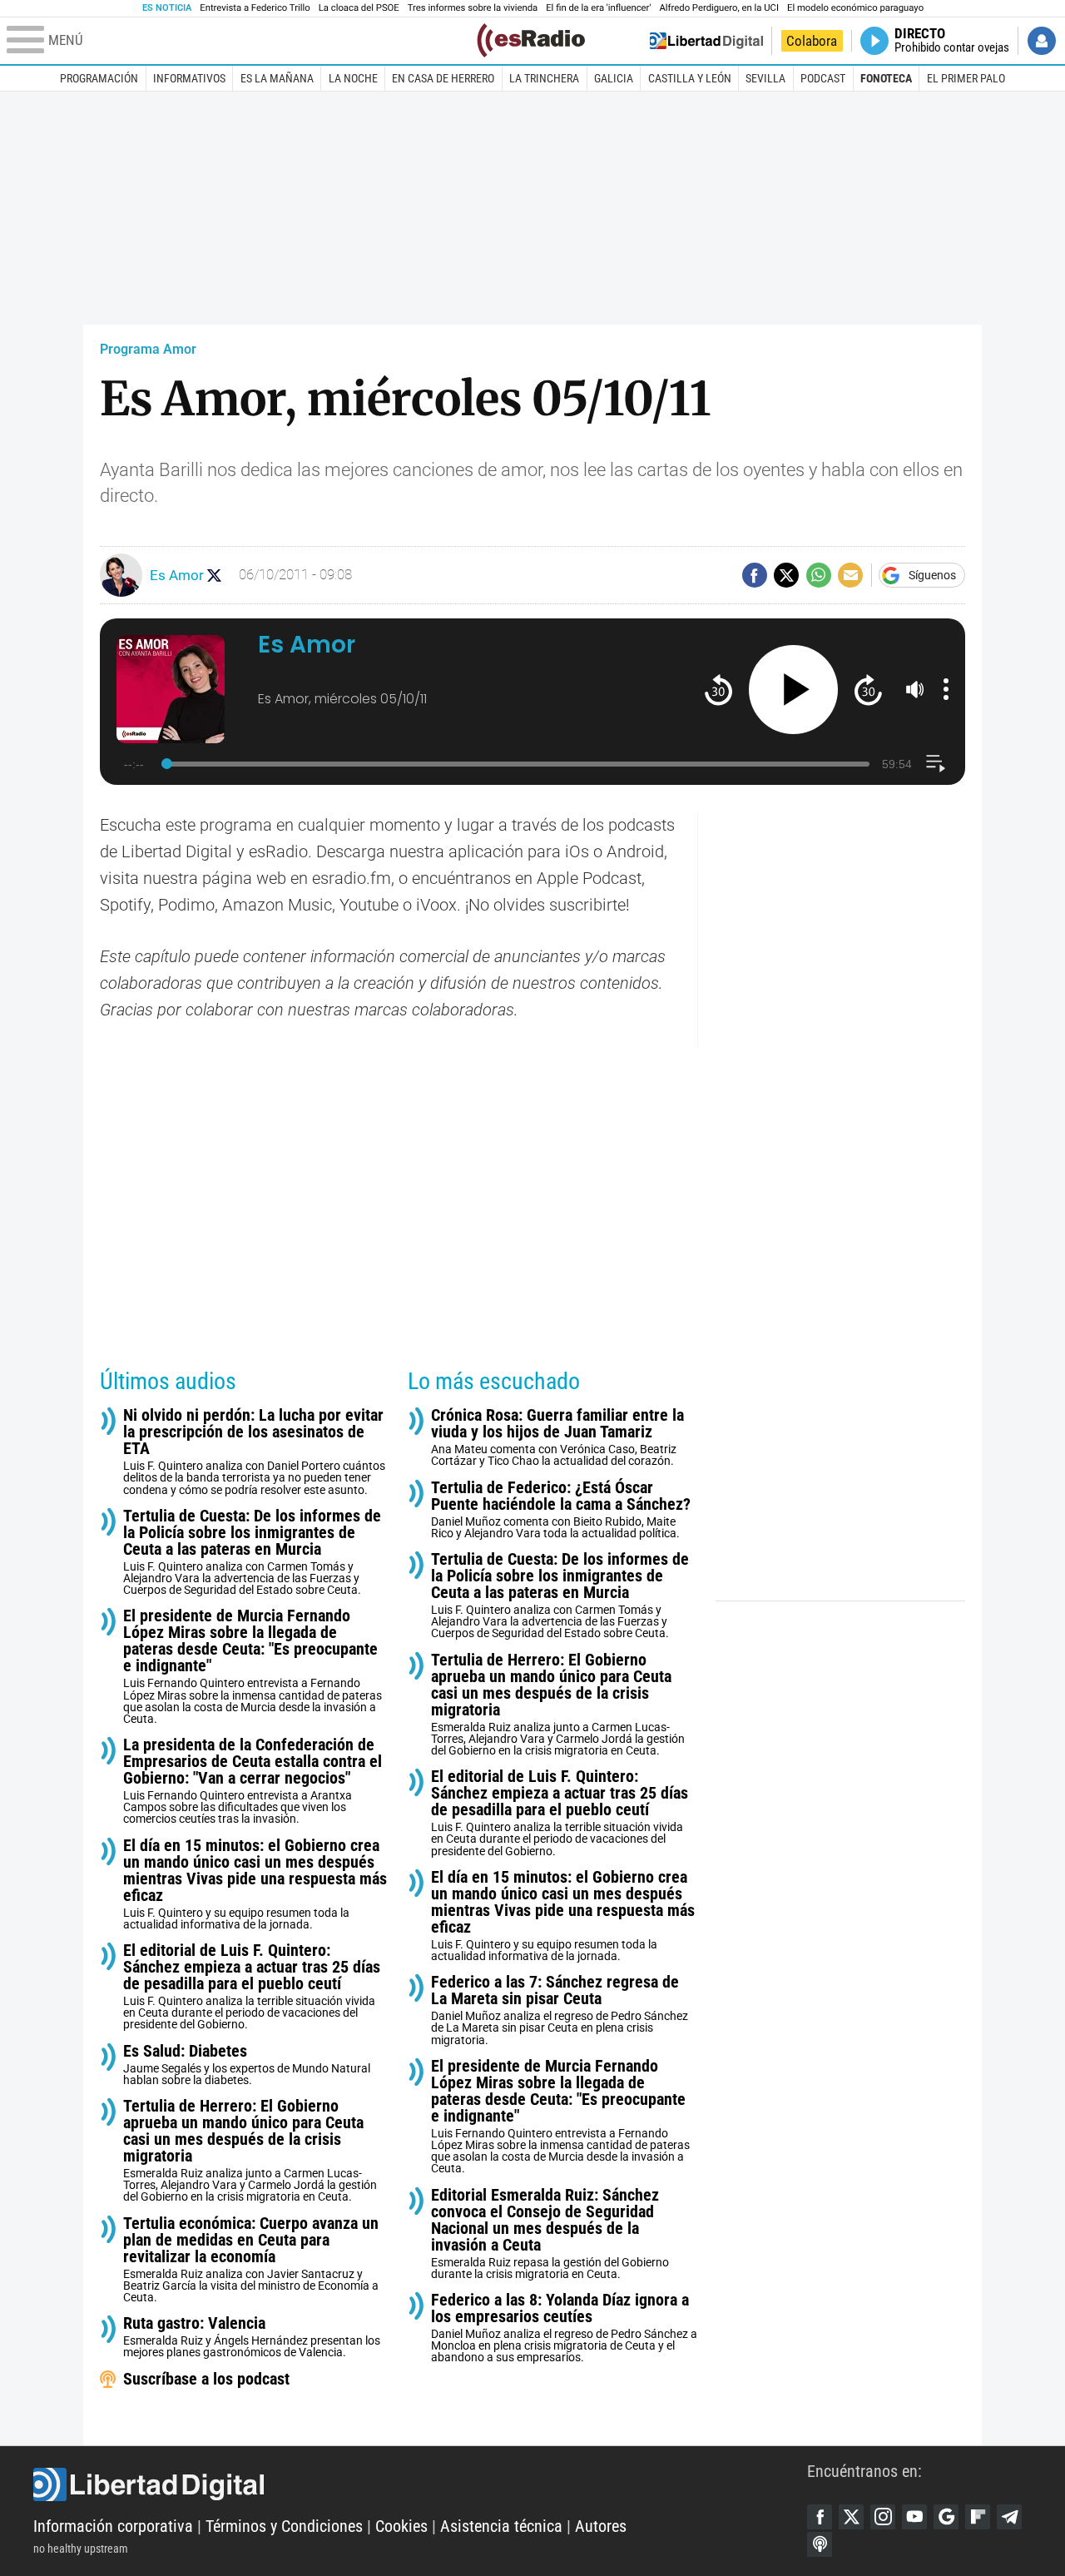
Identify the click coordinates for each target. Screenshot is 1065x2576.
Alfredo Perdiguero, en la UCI (719, 8)
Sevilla (765, 78)
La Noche (353, 78)
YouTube (914, 2517)
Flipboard (978, 2517)
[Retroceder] (718, 690)
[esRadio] (531, 40)
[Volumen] (915, 689)
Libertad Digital (420, 2484)
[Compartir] (755, 575)
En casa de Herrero (443, 78)
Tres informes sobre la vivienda (473, 8)
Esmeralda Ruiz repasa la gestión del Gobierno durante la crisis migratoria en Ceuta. (550, 2234)
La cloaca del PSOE (359, 8)
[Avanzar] (868, 690)
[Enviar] (819, 575)
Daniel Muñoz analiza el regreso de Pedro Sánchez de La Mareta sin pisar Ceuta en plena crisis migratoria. (560, 2010)
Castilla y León (690, 78)
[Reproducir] (793, 690)
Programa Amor (148, 349)
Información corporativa (113, 2526)
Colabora (812, 41)
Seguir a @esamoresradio (214, 576)
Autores (601, 2526)
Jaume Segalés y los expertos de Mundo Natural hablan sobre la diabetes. (247, 2065)
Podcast (823, 78)
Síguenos (932, 575)
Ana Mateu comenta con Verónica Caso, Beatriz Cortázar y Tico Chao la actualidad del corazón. (557, 1437)
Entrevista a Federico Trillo (255, 8)
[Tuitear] (786, 575)
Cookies (401, 2526)
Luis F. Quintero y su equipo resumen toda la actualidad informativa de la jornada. (255, 1884)
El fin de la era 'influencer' (598, 8)
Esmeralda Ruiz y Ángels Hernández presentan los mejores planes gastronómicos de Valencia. (252, 2337)
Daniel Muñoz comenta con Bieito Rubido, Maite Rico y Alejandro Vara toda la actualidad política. (561, 1509)
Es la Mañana (277, 78)
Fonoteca (886, 78)
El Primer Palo (966, 78)
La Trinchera (544, 78)
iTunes (820, 2544)
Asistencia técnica (501, 2526)
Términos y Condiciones (284, 2526)
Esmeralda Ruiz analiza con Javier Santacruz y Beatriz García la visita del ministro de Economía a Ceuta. (251, 2259)
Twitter (851, 2517)
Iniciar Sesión (1042, 41)
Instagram (883, 2517)
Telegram (1009, 2517)
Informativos (189, 78)
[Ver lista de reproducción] (936, 764)
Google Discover (946, 2517)
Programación (99, 78)
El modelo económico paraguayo (855, 8)
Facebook (820, 2517)
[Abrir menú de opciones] (946, 689)
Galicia (614, 78)
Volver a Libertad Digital (706, 41)
